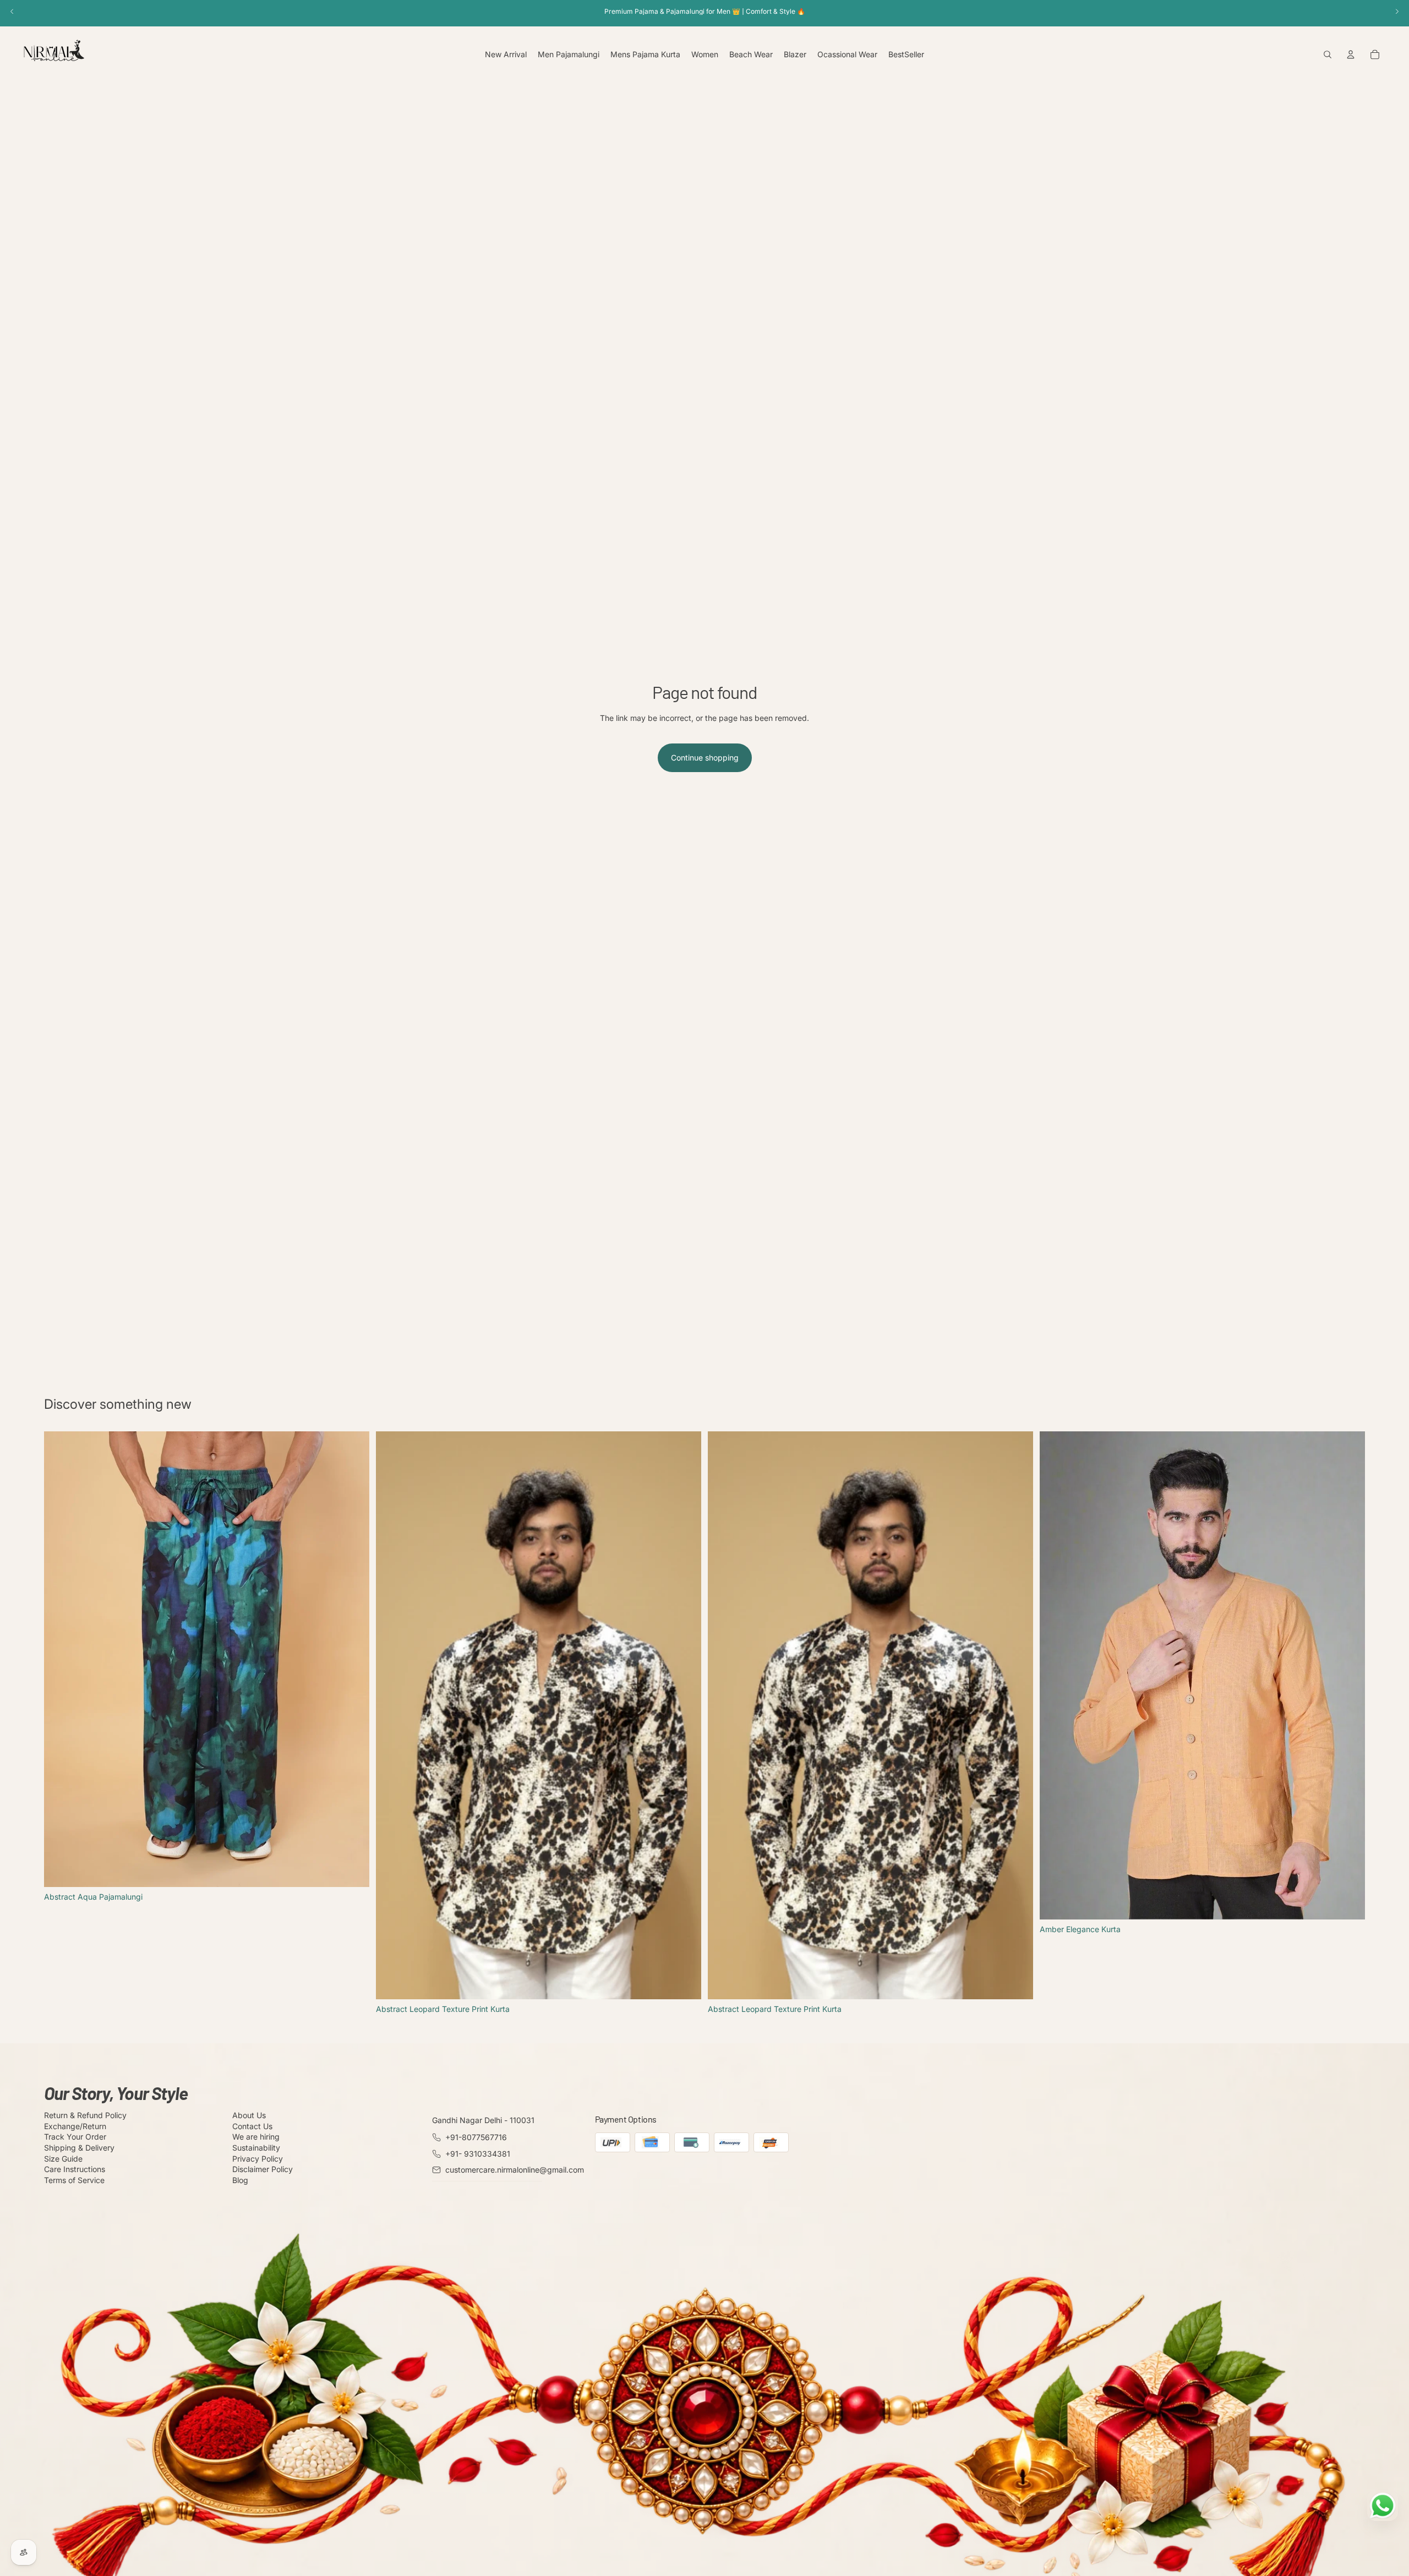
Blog (240, 2180)
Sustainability (256, 2148)
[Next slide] (353, 1659)
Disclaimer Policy (263, 2169)
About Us (249, 2115)
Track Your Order (75, 2137)
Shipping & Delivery (79, 2148)
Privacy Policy (258, 2159)
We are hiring (256, 2137)
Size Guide (63, 2159)
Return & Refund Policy (85, 2115)
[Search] (1328, 54)
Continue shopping (705, 758)
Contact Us (252, 2126)
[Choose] (352, 1870)
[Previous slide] (61, 1659)
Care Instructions (75, 2169)
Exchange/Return (75, 2126)
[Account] (1351, 54)
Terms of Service (74, 2180)
